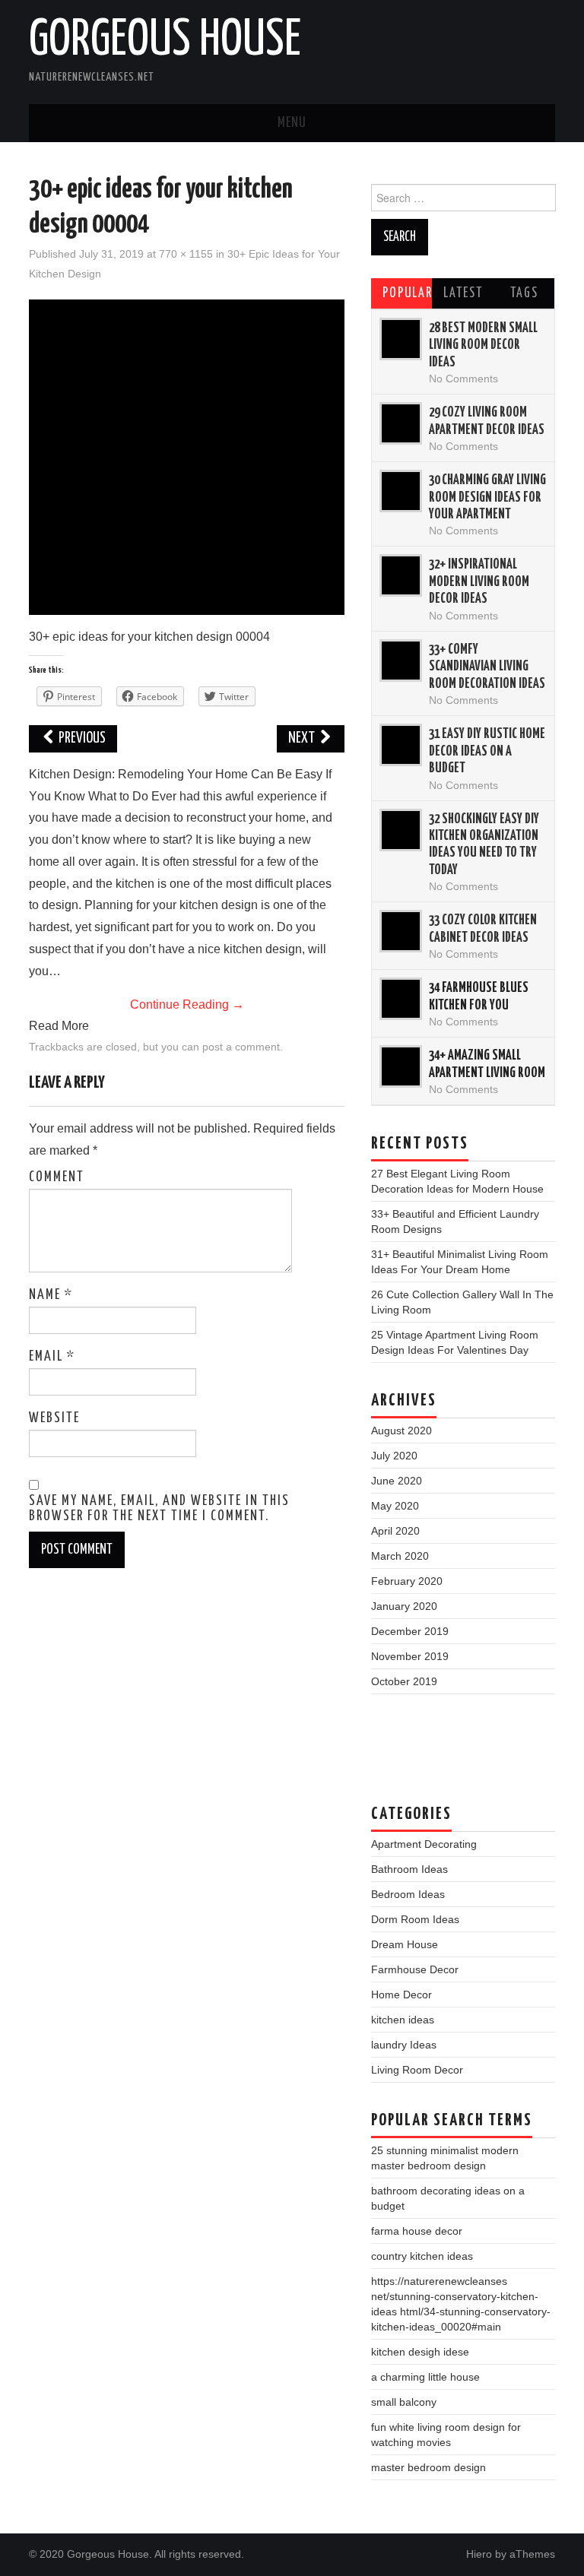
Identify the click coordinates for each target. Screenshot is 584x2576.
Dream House (405, 1944)
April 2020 (395, 1531)
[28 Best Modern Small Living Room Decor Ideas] (401, 339)
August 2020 (401, 1431)
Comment (57, 1177)
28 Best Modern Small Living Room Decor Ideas (483, 345)
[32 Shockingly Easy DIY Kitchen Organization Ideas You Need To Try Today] (401, 830)
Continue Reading (187, 1004)
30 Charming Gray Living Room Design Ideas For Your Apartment (487, 497)
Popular (408, 293)
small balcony (404, 2402)
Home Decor (401, 1995)
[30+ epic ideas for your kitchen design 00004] (187, 456)
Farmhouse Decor (415, 1969)
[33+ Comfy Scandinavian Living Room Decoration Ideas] (401, 661)
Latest (463, 293)
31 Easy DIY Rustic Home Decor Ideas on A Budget (487, 751)
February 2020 (407, 1581)
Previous (81, 738)
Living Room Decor (417, 2070)
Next (303, 738)
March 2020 (400, 1556)
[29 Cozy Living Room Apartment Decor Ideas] (401, 423)
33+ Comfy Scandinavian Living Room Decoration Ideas (487, 667)
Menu (292, 123)
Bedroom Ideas (408, 1894)
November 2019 (410, 1656)
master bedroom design (428, 2467)
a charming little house (425, 2377)
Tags (524, 293)
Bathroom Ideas (409, 1869)
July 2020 (394, 1456)
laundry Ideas (404, 2045)
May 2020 (395, 1506)
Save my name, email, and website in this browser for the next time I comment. (159, 1509)
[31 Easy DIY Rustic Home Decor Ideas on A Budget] (401, 745)
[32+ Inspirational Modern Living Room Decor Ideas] (401, 575)
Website (54, 1418)
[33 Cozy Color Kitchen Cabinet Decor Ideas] (401, 931)
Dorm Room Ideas (415, 1919)
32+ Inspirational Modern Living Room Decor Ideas (479, 582)
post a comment (241, 1047)
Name (51, 1295)
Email (52, 1357)
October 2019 (404, 1681)
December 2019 (410, 1631)
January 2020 (404, 1606)
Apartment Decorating (424, 1844)
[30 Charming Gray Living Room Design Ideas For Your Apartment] (401, 491)
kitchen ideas (403, 2020)
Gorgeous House (165, 41)
